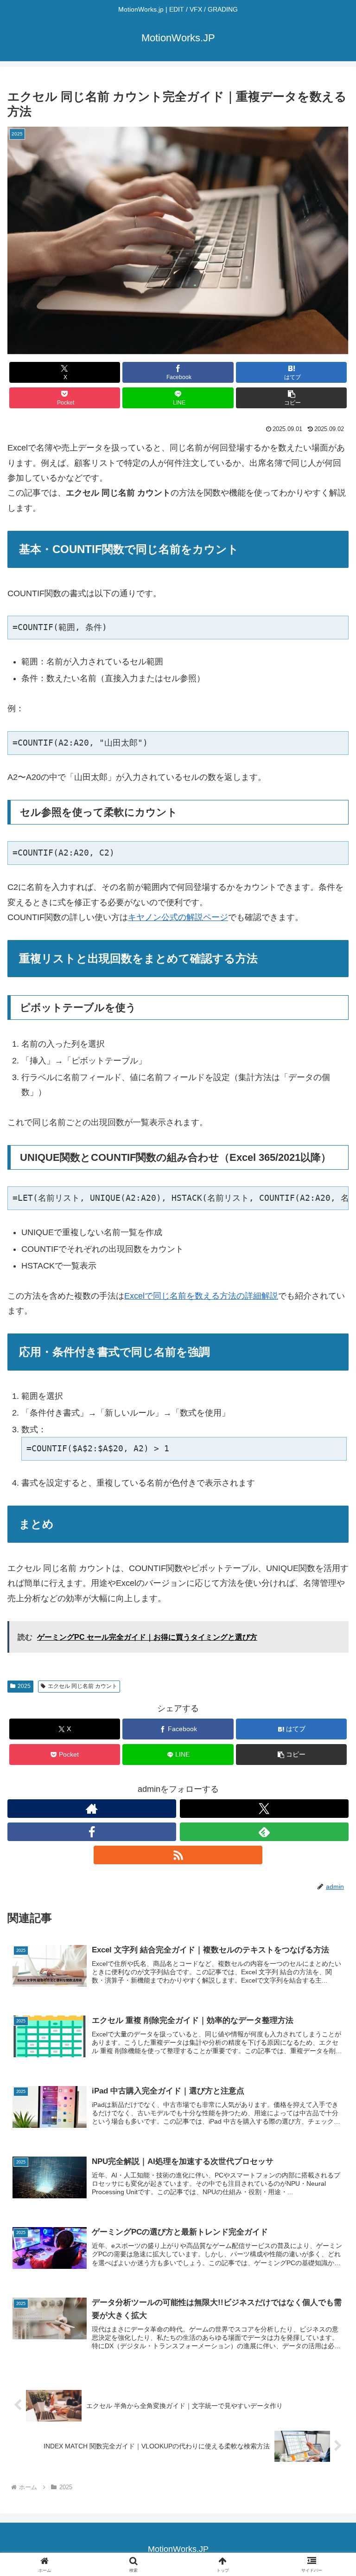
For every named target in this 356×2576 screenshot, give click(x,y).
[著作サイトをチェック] (92, 1809)
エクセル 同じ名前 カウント (83, 1686)
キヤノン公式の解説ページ (178, 917)
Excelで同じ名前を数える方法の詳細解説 (201, 1296)
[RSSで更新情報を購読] (178, 1855)
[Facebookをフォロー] (92, 1832)
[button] (291, 398)
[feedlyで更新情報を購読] (264, 1832)
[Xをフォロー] (264, 1809)
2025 (24, 1686)
